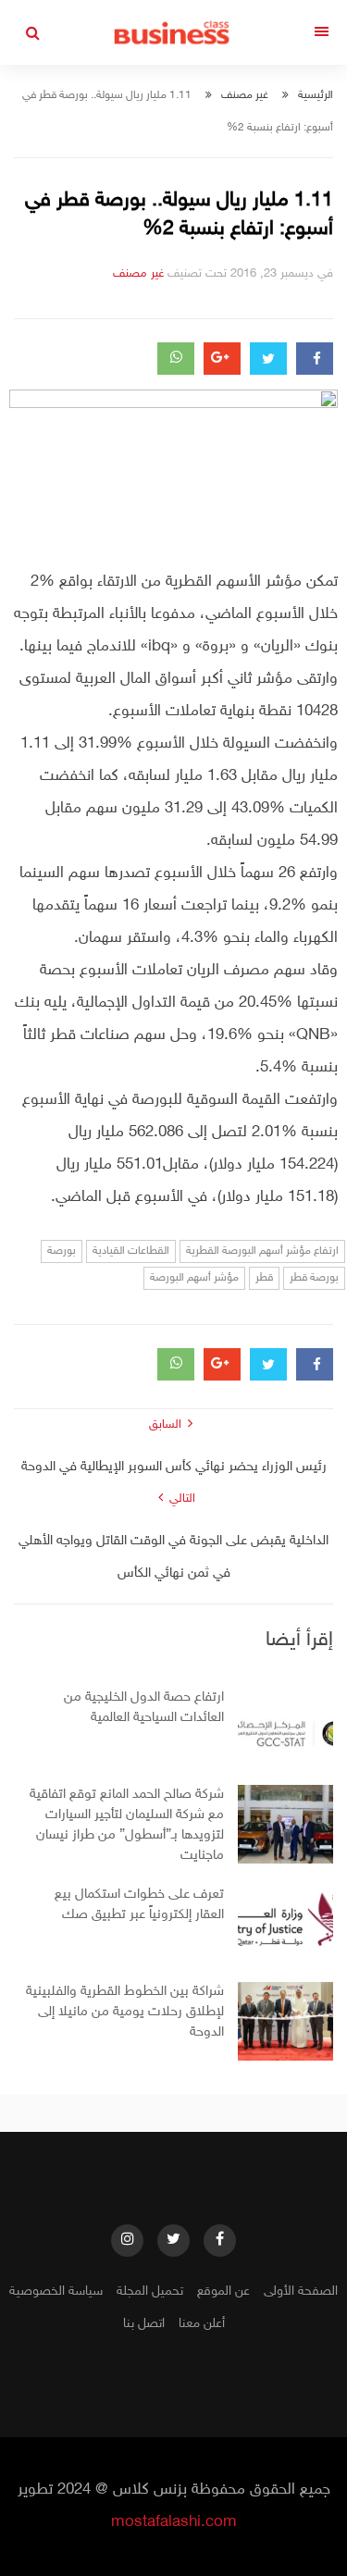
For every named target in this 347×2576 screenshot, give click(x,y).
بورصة (62, 1251)
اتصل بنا (144, 2324)
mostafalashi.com (174, 2522)
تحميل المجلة (150, 2291)
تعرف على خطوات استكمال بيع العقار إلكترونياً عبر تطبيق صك (139, 1905)
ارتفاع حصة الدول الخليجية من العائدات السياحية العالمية (144, 1708)
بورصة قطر (314, 1278)
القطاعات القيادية (131, 1251)
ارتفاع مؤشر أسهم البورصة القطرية (262, 1251)
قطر (264, 1278)
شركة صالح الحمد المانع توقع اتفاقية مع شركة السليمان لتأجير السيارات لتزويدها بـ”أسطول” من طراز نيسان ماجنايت (127, 1825)
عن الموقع (223, 2291)
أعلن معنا (202, 2324)
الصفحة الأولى (301, 2291)
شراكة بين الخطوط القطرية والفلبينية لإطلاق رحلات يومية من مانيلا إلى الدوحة (125, 2012)
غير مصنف (245, 95)
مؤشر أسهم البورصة (194, 1278)
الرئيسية (316, 95)
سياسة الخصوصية (56, 2291)
